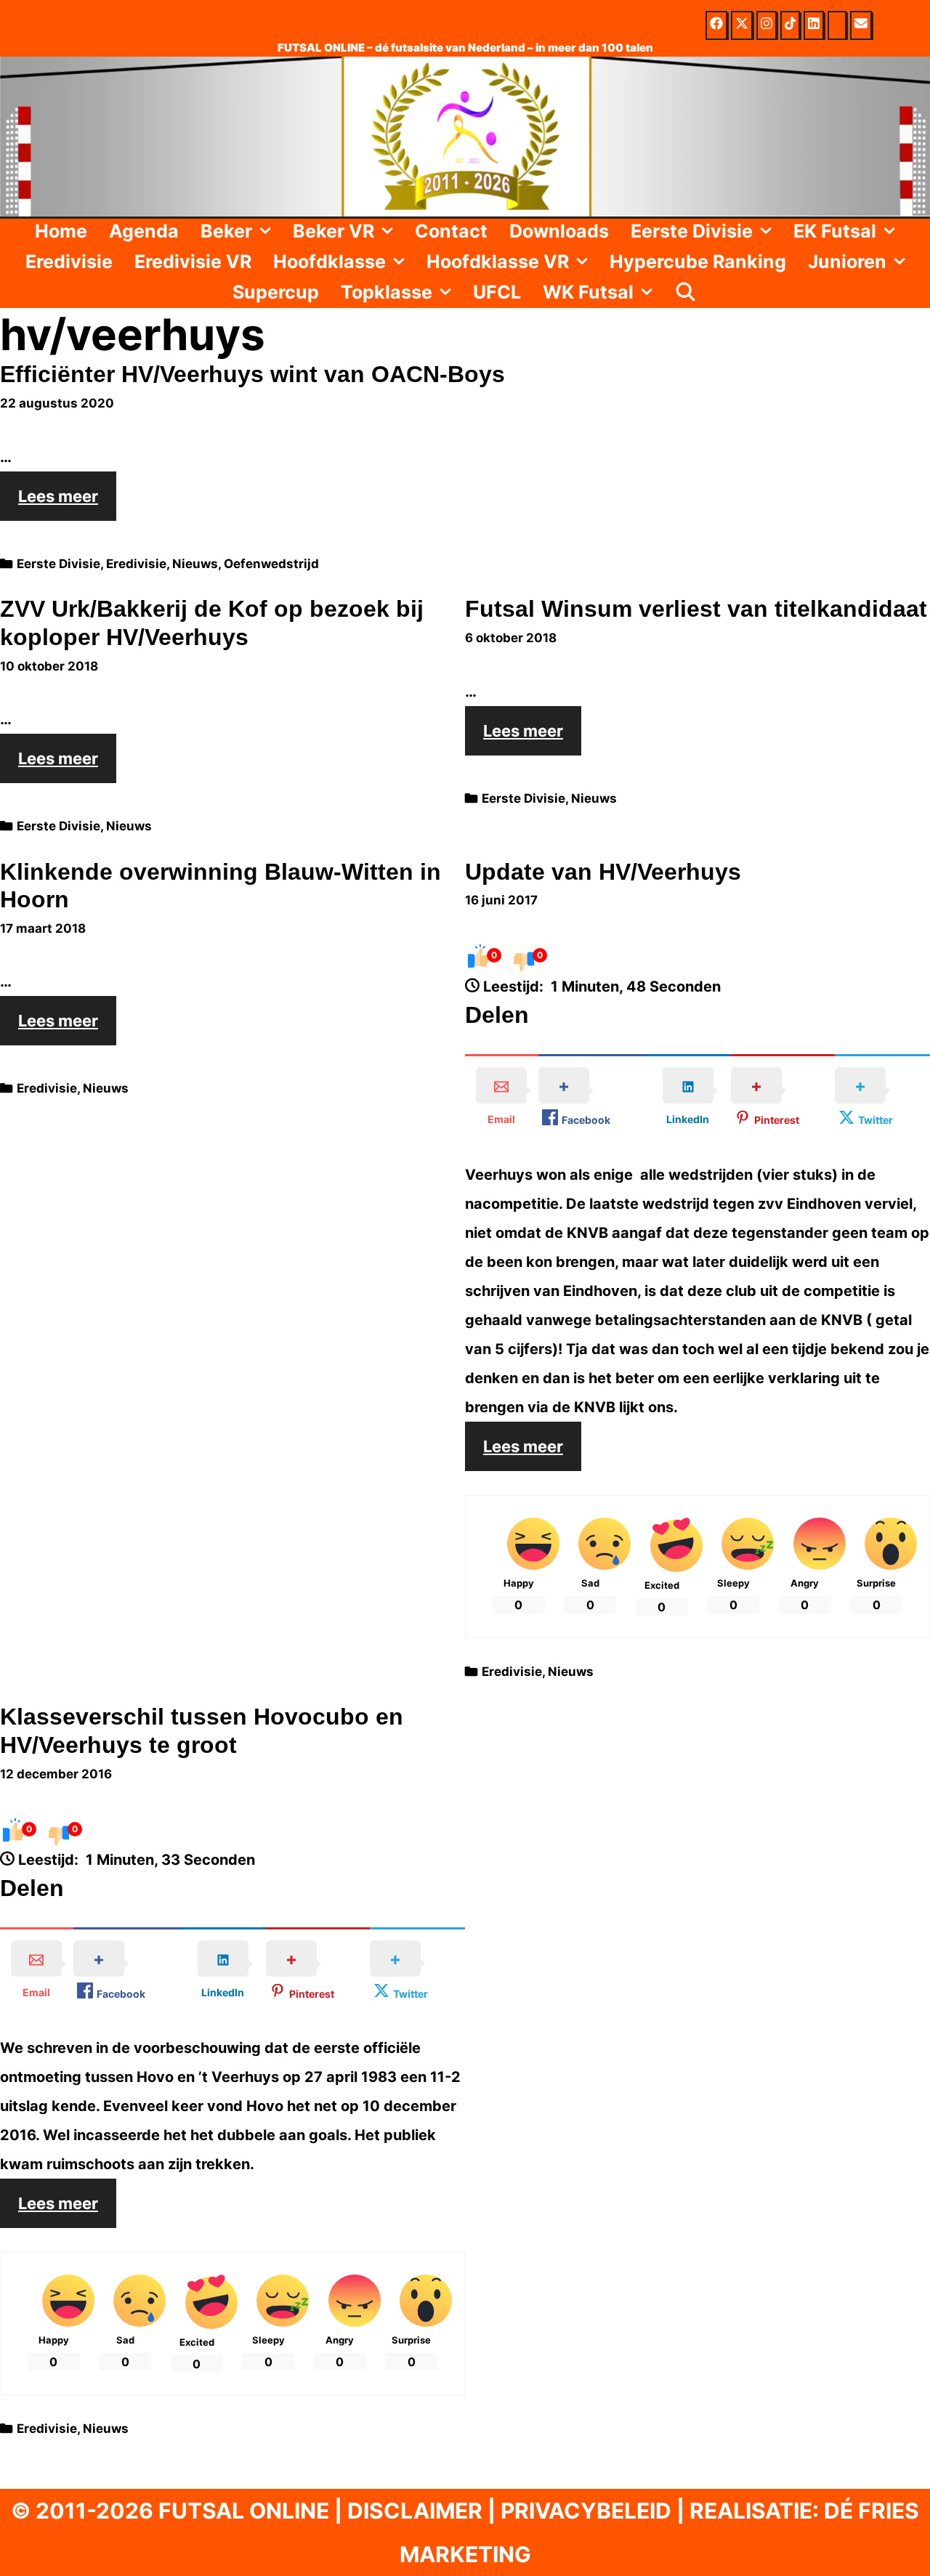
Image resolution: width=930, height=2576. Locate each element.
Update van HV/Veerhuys (603, 872)
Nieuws (195, 564)
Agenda (144, 231)
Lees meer (67, 503)
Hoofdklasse (329, 262)
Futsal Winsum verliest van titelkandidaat (696, 609)
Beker (226, 231)
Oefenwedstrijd (271, 564)
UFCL (497, 292)
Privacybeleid (586, 2511)
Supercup (276, 292)
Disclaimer (415, 2511)
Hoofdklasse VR (498, 262)
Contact (451, 231)
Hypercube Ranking (698, 262)
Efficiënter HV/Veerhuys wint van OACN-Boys (252, 374)
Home (61, 231)
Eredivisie (69, 262)
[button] (267, 231)
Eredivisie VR (193, 262)
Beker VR (333, 231)
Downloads (559, 231)
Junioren (847, 262)
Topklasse (387, 292)
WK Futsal (588, 292)
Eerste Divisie (692, 231)
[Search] (686, 292)
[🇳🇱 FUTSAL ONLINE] (465, 135)
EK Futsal (835, 231)
